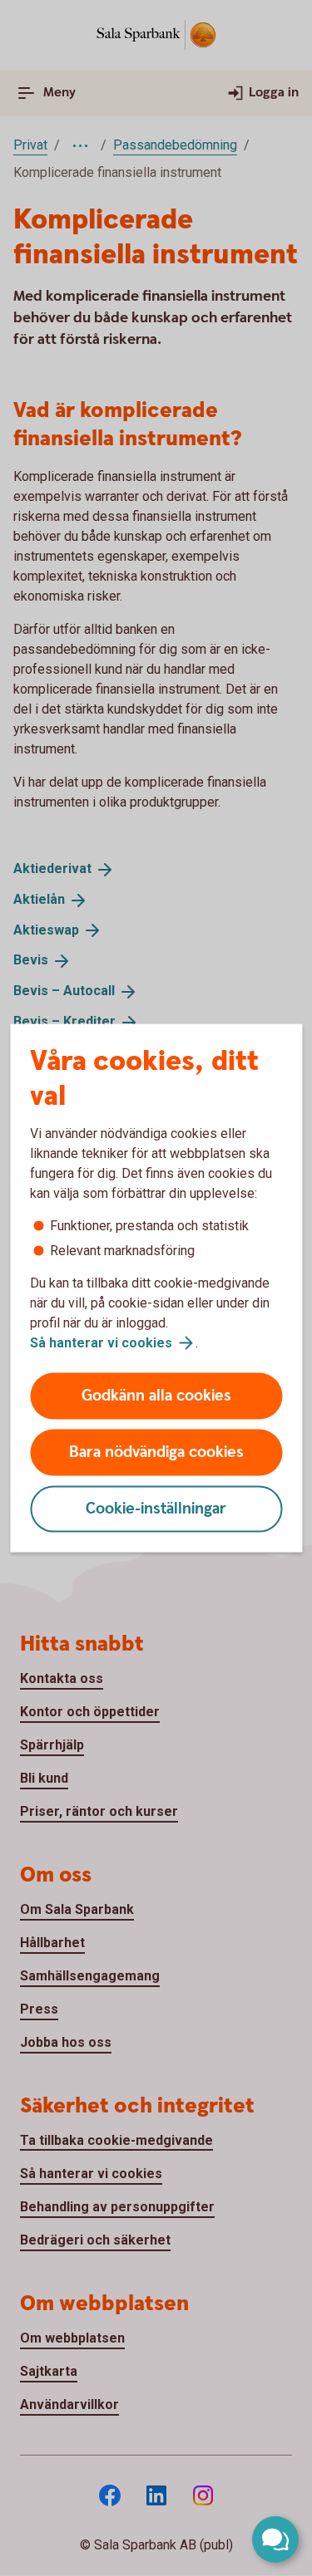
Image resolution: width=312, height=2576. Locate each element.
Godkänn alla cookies (156, 1396)
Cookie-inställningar (156, 1509)
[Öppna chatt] (275, 2539)
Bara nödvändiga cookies (156, 1452)
